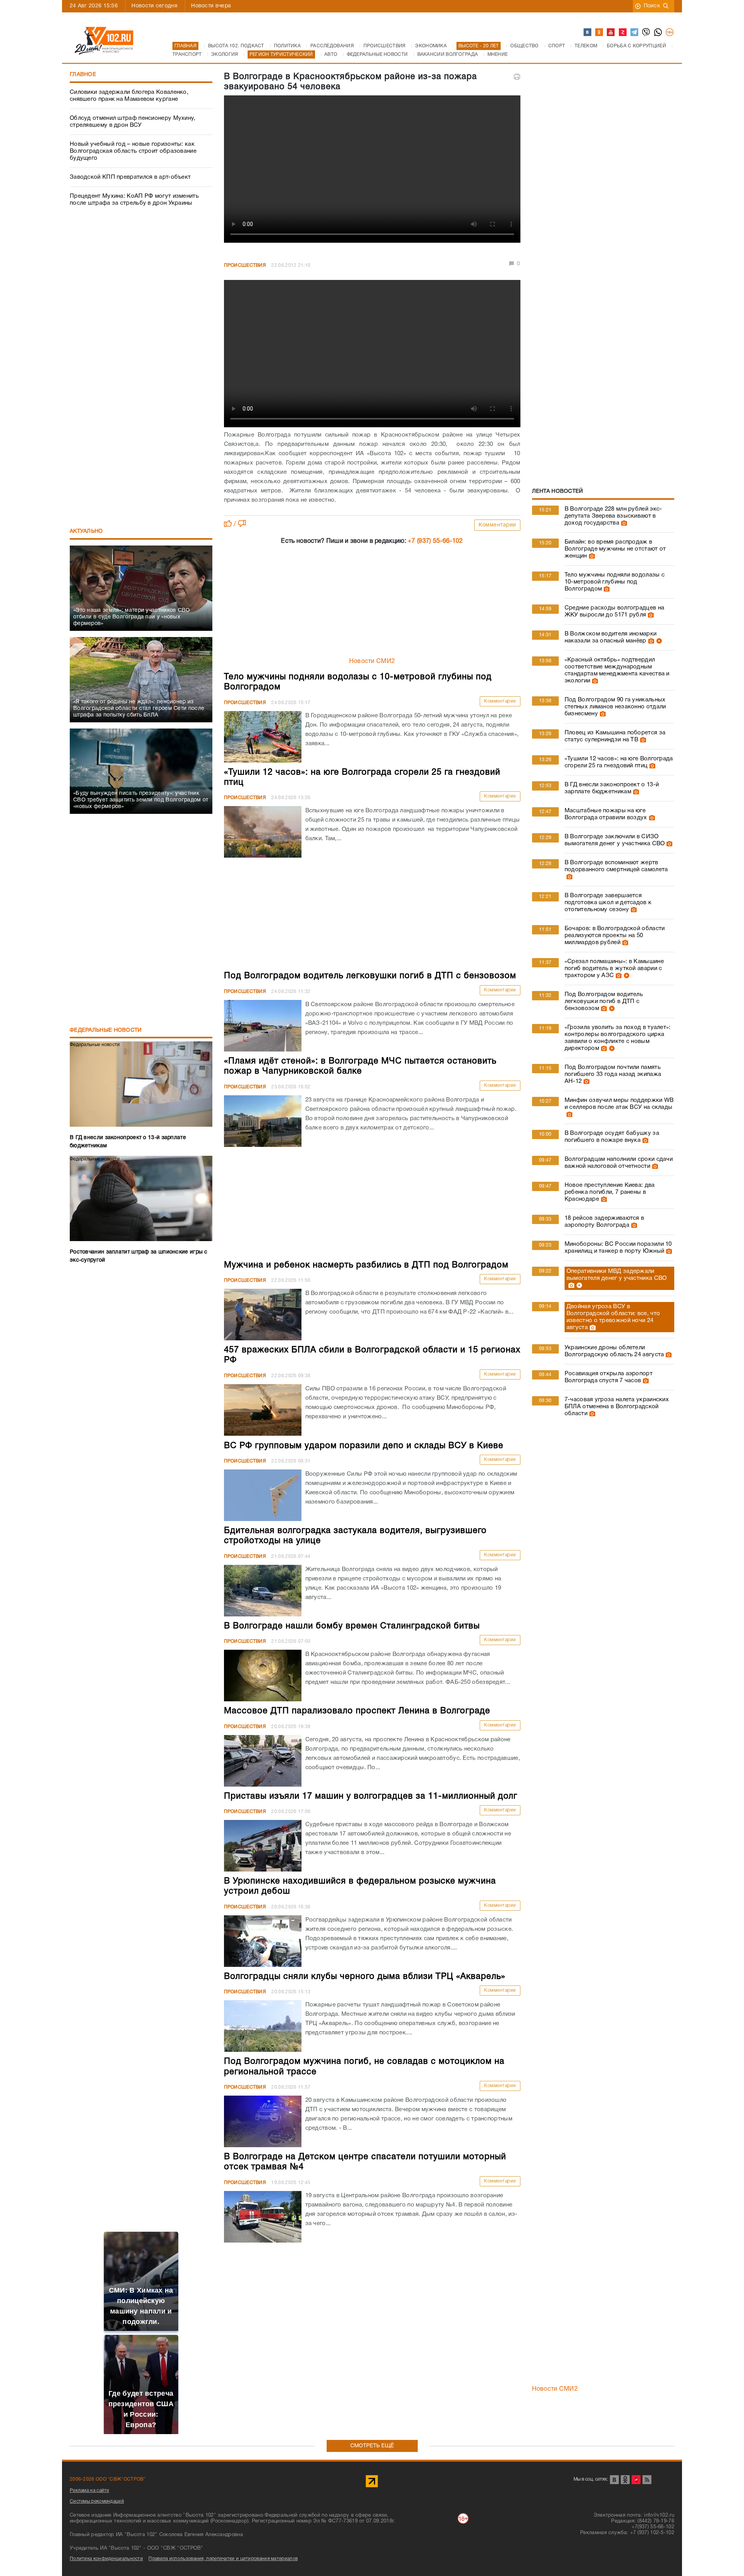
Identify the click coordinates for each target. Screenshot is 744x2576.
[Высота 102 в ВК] (588, 33)
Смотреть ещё (372, 2446)
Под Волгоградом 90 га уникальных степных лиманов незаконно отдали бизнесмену (615, 707)
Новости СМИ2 (372, 661)
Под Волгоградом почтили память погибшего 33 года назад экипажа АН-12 (613, 1074)
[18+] (670, 33)
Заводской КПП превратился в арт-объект (130, 177)
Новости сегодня (154, 6)
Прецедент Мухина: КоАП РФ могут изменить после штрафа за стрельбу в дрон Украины (134, 200)
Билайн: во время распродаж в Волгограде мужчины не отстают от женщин (615, 549)
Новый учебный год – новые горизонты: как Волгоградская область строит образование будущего (133, 151)
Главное (83, 75)
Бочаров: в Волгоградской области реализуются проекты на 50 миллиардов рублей (615, 936)
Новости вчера (211, 6)
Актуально (86, 531)
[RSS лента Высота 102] (647, 2480)
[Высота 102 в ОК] (599, 33)
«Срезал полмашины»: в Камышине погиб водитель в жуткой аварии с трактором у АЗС (614, 969)
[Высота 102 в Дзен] (623, 33)
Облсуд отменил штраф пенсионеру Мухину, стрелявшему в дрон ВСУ (133, 122)
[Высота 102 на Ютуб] (611, 33)
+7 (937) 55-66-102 (435, 541)
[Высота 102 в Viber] (646, 33)
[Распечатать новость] (517, 77)
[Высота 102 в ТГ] (635, 33)
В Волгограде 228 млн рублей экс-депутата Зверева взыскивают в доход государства (613, 516)
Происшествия (245, 265)
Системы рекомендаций (97, 2501)
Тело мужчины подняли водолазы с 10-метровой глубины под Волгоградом (615, 582)
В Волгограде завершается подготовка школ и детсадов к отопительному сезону (608, 903)
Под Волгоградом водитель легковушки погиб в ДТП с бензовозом (604, 1001)
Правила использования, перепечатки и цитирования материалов (223, 2559)
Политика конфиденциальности (106, 2559)
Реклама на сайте (90, 2491)
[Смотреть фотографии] (623, 523)
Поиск (652, 6)
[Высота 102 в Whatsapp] (658, 33)
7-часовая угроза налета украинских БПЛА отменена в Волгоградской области (617, 1407)
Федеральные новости (106, 1030)
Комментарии (497, 525)
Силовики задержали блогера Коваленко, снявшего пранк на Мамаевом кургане (129, 96)
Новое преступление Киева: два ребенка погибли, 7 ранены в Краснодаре (610, 1192)
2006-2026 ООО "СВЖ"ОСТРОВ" (108, 2479)
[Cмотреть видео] (658, 641)
